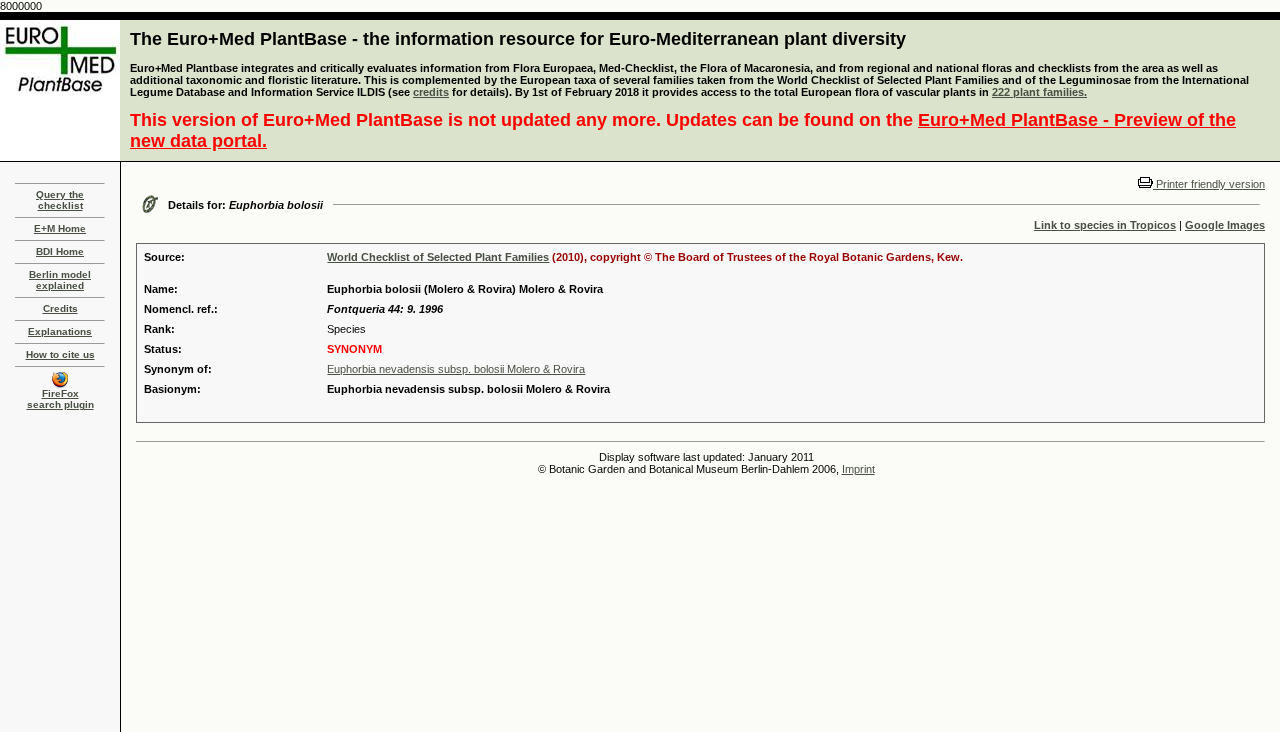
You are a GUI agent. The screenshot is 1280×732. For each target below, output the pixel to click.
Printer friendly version (1209, 184)
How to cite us (60, 354)
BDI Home (60, 251)
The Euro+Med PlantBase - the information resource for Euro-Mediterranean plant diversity (518, 39)
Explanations (60, 331)
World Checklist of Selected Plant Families (438, 257)
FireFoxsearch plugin (60, 399)
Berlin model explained (60, 280)
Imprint (858, 469)
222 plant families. (1039, 92)
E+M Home (60, 228)
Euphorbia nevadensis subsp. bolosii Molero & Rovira (456, 369)
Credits (60, 308)
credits (431, 92)
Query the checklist (60, 200)
